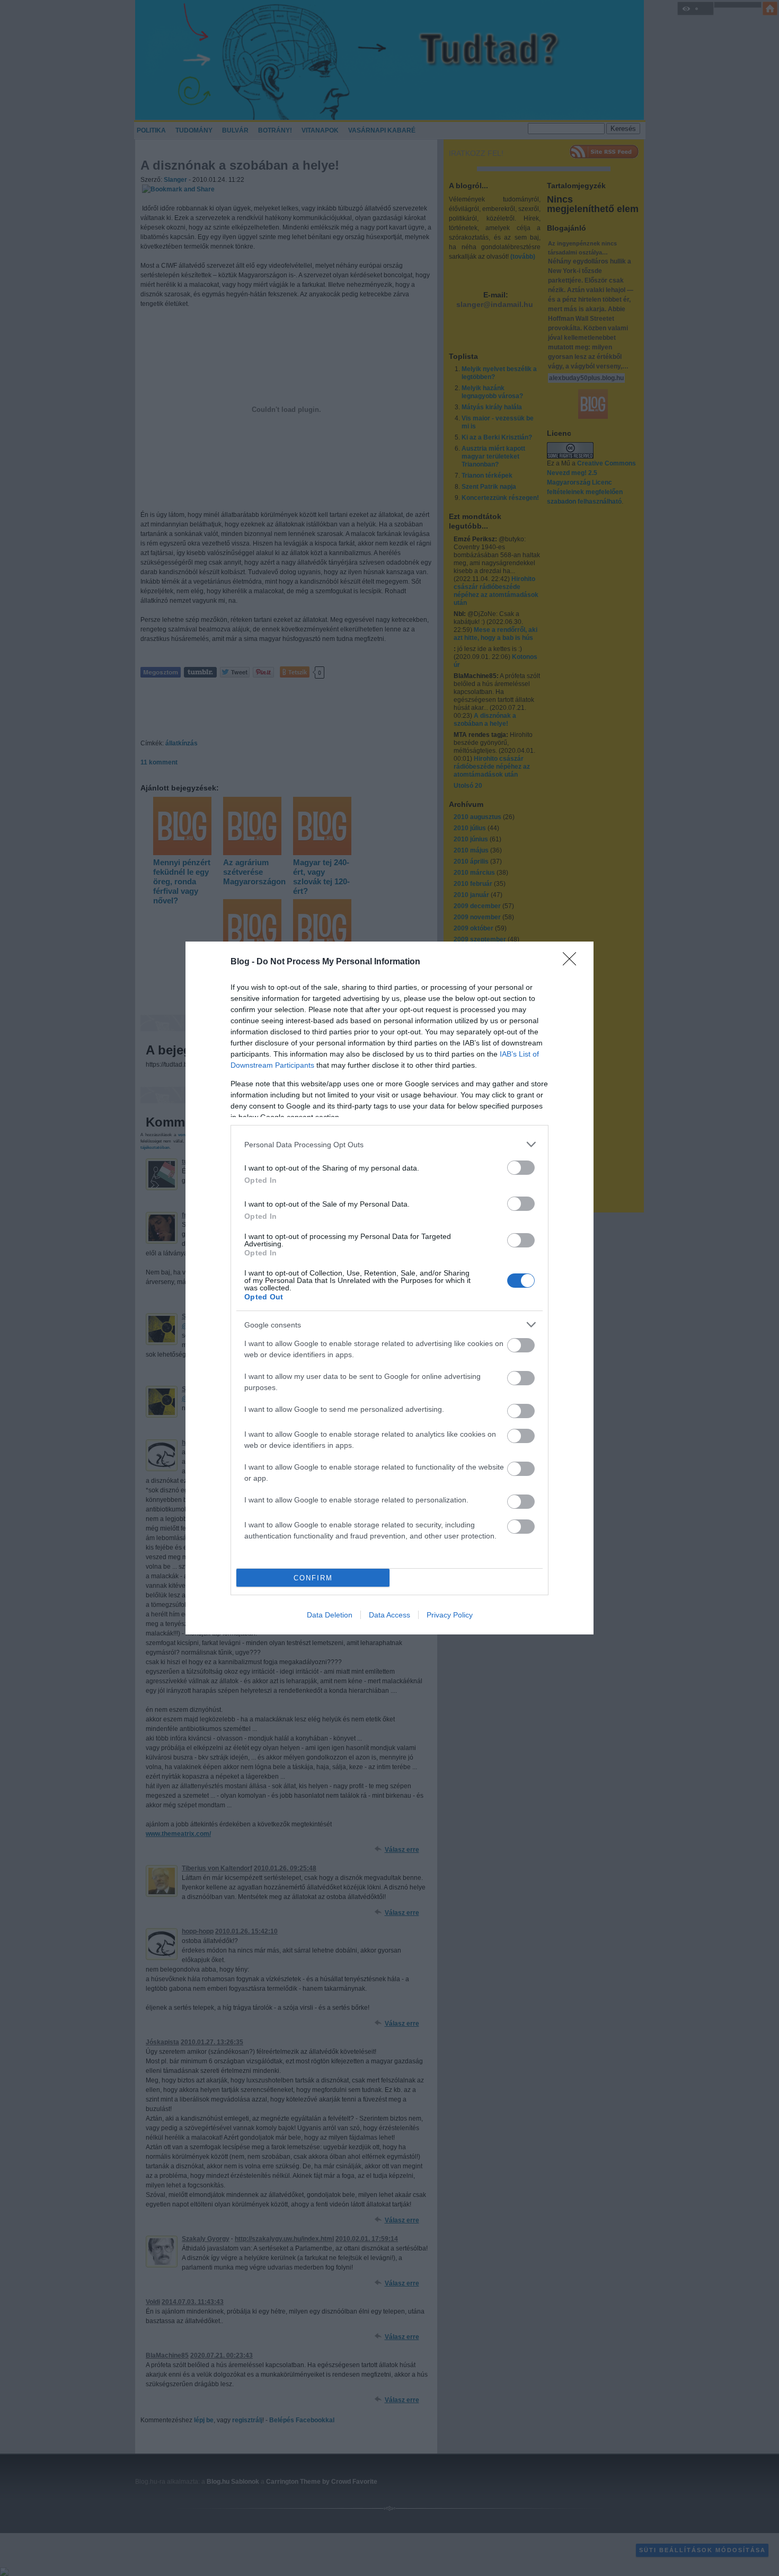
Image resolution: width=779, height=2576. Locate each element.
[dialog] (389, 1288)
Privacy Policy (450, 1615)
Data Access (389, 1615)
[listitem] (389, 1144)
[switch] (521, 1168)
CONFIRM (313, 1578)
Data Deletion (330, 1615)
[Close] (573, 962)
